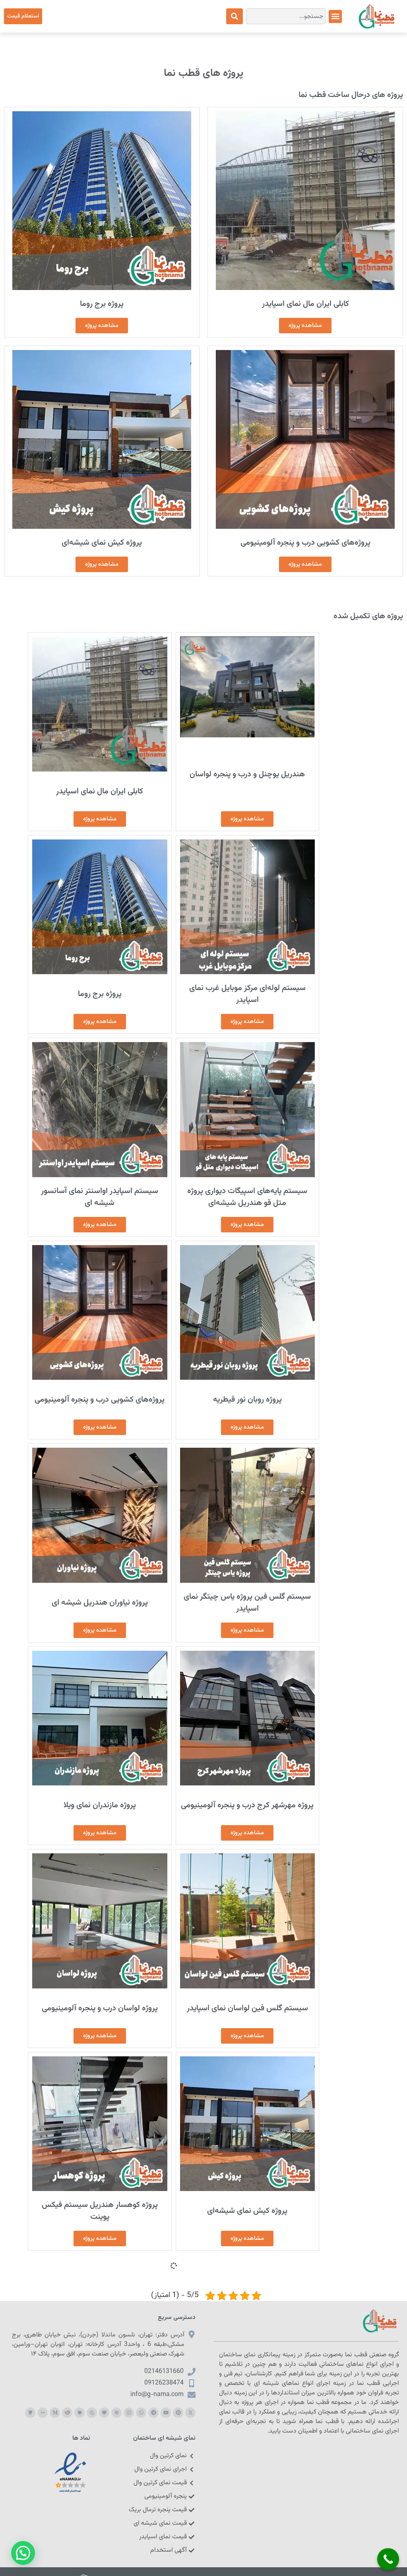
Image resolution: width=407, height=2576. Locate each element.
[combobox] (286, 16)
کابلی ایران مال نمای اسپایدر (305, 304)
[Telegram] (153, 2413)
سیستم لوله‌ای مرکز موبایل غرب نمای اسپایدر (247, 994)
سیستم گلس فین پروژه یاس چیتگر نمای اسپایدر (247, 1603)
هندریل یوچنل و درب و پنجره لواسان (247, 774)
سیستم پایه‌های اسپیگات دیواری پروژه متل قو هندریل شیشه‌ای (247, 1197)
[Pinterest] (178, 2413)
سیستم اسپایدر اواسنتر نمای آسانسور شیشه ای (100, 1197)
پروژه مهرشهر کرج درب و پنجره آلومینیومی (247, 1805)
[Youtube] (166, 2413)
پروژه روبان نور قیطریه (247, 1400)
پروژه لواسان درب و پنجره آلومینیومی (100, 2008)
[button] (335, 16)
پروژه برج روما (102, 304)
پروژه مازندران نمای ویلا (100, 1805)
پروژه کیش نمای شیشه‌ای (102, 543)
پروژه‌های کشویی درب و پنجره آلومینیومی (305, 543)
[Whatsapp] (141, 2413)
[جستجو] (235, 16)
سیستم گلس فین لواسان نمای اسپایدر (247, 2008)
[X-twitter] (190, 2413)
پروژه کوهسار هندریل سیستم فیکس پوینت (100, 2211)
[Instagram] (129, 2413)
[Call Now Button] (388, 2559)
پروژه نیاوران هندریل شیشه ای (100, 1603)
